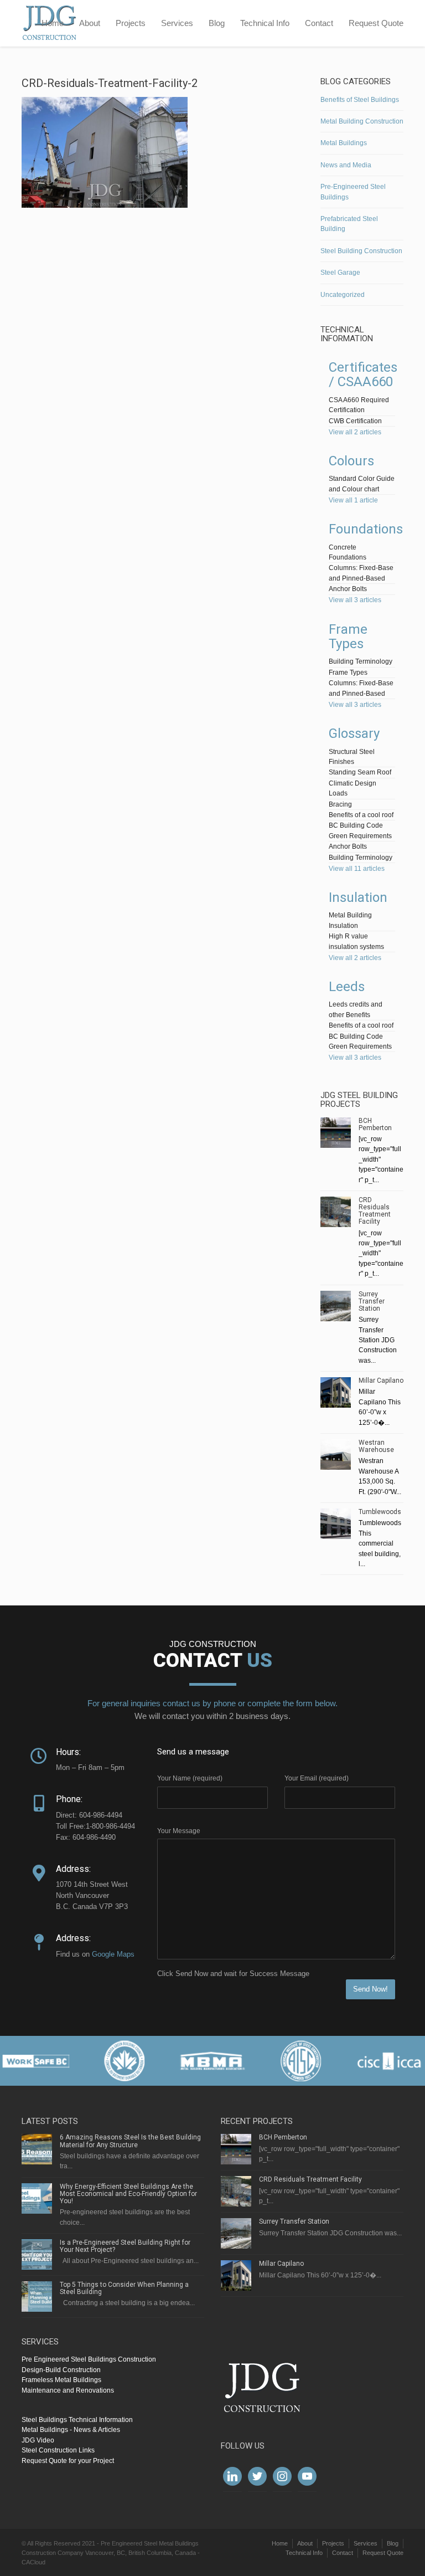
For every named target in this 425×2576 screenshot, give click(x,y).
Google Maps (113, 1954)
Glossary (354, 733)
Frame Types (348, 637)
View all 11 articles (357, 869)
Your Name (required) (190, 1778)
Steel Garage (340, 273)
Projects (131, 23)
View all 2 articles (355, 432)
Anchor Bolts (348, 589)
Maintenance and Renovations (68, 2390)
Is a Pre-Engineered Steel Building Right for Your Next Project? (125, 2246)
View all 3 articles (355, 600)
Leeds (347, 987)
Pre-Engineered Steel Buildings (353, 192)
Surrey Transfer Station (372, 1301)
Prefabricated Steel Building (349, 224)
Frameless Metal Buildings (61, 2380)
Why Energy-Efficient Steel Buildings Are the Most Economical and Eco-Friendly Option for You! (128, 2194)
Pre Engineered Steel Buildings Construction (89, 2359)
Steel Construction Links (58, 2450)
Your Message (179, 1831)
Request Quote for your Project (68, 2461)
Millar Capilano (381, 1381)
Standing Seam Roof (360, 772)
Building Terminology (361, 661)
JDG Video (38, 2440)
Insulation (358, 897)
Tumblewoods (380, 1512)
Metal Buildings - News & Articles (71, 2430)
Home (53, 23)
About (90, 23)
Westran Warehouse (376, 1446)
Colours (351, 461)
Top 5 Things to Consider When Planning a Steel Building (124, 2288)
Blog (217, 23)
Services (177, 23)
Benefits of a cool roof (361, 815)
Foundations (366, 529)
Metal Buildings (344, 143)
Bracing (340, 804)
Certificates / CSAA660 (363, 374)
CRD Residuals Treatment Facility (375, 1211)
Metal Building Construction (362, 121)
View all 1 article (353, 500)
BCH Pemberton (375, 1124)
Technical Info (265, 23)
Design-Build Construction (61, 2370)
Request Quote (376, 23)
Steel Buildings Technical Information (77, 2420)
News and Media (346, 165)
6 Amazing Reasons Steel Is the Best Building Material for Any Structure (130, 2141)
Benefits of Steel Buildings (360, 100)
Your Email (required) (317, 1778)
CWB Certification (355, 421)
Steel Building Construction (361, 251)
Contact (319, 23)
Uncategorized (343, 295)
